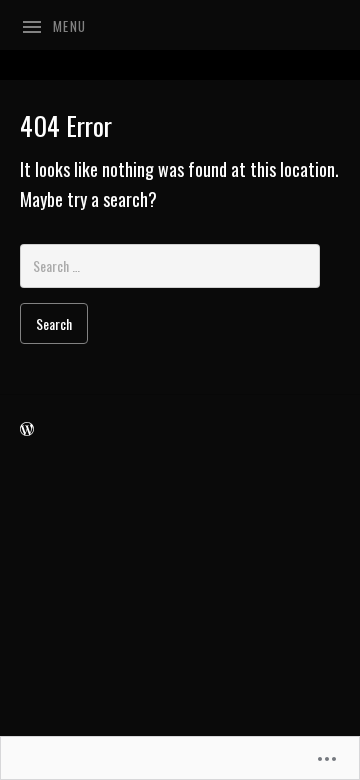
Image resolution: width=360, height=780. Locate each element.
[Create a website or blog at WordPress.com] (27, 428)
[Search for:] (170, 264)
